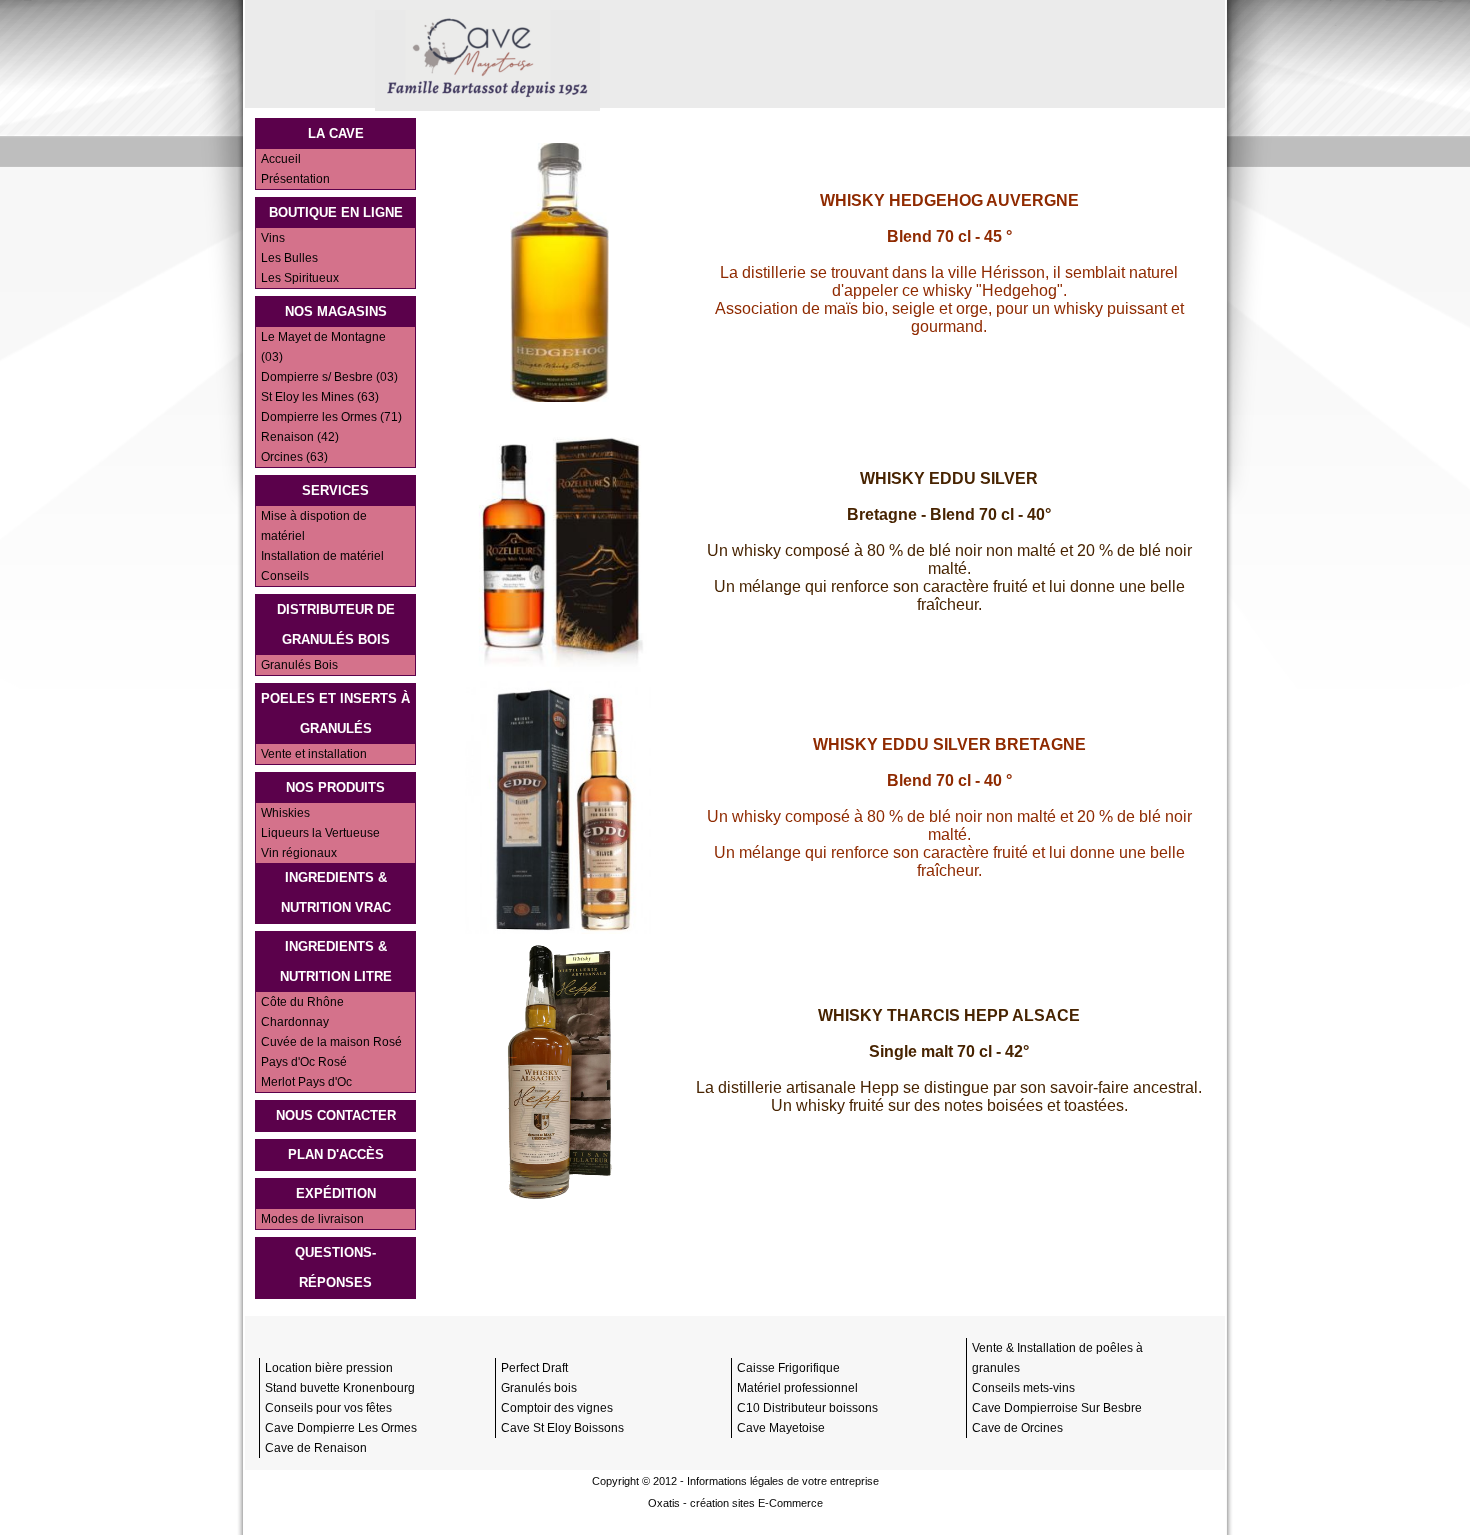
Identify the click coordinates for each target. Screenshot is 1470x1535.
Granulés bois (539, 1388)
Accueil (281, 159)
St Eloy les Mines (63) (320, 397)
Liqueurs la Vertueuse (320, 833)
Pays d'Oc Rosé (304, 1062)
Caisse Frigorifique (788, 1368)
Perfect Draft (534, 1368)
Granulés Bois (299, 665)
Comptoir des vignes (557, 1408)
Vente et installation (314, 754)
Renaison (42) (300, 437)
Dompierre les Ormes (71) (331, 417)
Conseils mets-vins (1023, 1388)
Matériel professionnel (797, 1388)
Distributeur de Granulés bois (336, 624)
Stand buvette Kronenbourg (340, 1388)
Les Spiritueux (300, 278)
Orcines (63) (294, 457)
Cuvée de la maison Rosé (331, 1042)
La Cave (336, 133)
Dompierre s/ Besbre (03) (329, 377)
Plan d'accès (336, 1154)
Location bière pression (329, 1368)
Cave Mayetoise (781, 1428)
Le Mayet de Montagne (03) (323, 347)
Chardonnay (295, 1022)
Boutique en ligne (336, 212)
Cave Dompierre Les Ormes (341, 1428)
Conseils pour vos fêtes (328, 1408)
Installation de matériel (322, 556)
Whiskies (285, 813)
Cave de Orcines (1017, 1428)
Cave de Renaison (316, 1448)
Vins (273, 238)
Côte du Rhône (302, 1002)
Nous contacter (336, 1115)
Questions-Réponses (335, 1267)
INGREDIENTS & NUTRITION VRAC (336, 892)
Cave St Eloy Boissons (562, 1428)
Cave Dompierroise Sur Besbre (1057, 1408)
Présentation (295, 179)
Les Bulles (289, 258)
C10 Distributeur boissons (807, 1408)
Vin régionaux (299, 853)
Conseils (285, 576)
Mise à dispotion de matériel (314, 526)
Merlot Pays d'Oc (306, 1082)
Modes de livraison (312, 1219)
